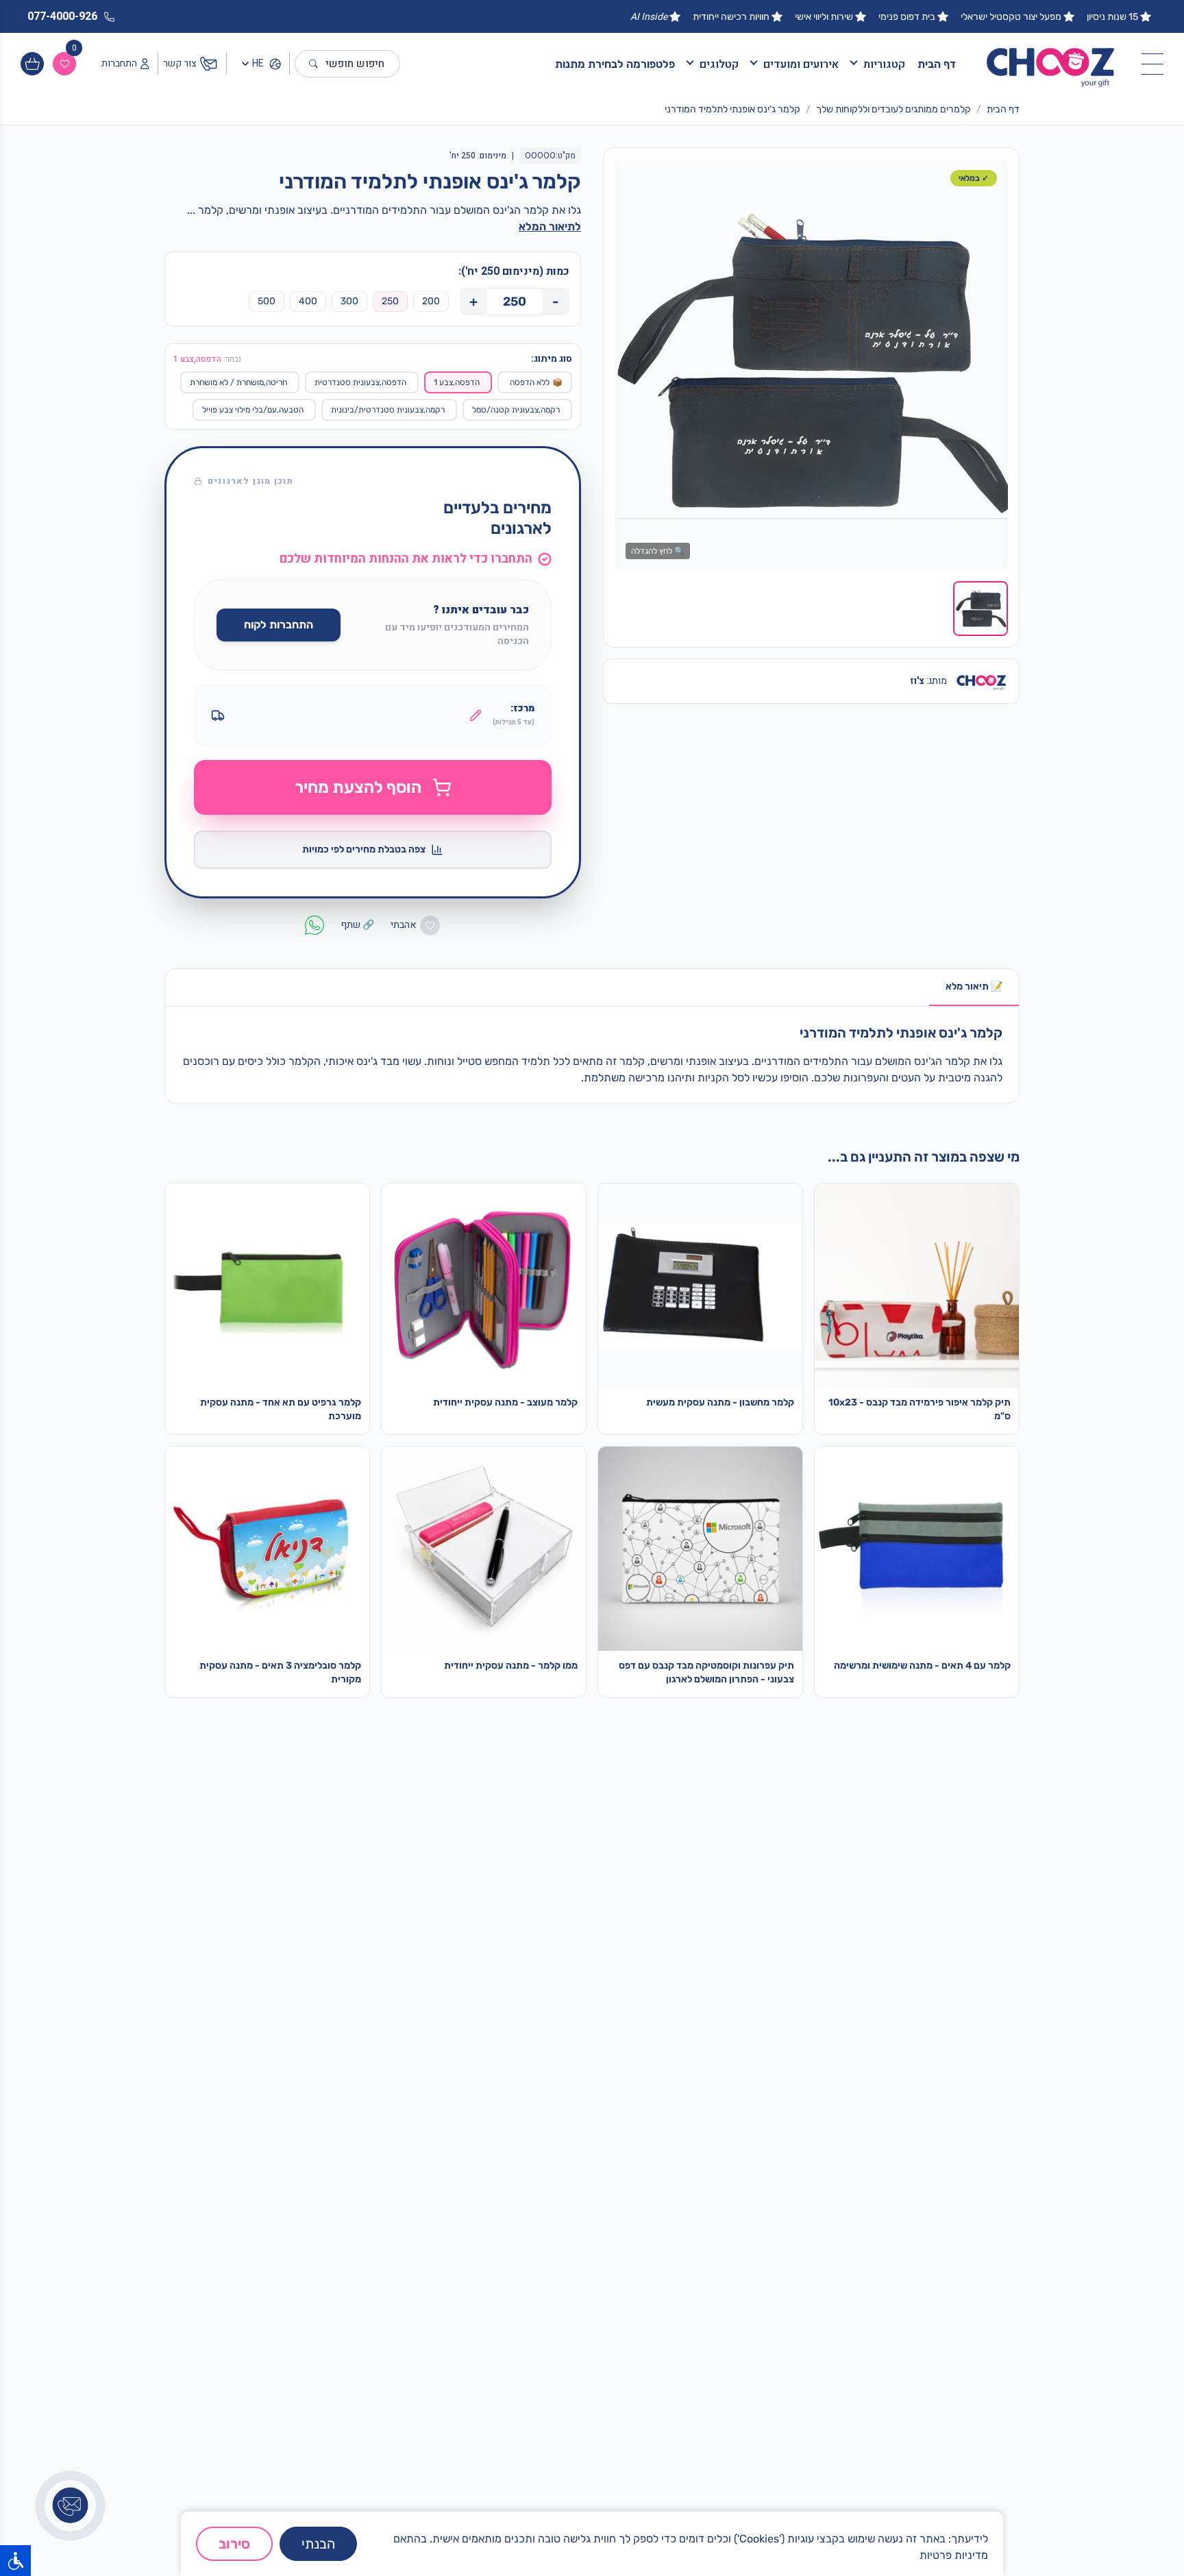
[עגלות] (32, 64)
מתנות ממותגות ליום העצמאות (943, 2190)
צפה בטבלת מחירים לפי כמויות (364, 849)
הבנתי (318, 2544)
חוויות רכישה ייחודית (731, 17)
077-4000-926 (567, 2272)
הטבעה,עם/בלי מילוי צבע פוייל (253, 410)
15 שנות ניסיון (1112, 17)
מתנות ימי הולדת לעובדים (953, 2102)
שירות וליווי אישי (824, 17)
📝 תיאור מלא (974, 986)
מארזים (779, 2124)
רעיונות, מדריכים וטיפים (745, 2318)
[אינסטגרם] (995, 2503)
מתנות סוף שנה (974, 2146)
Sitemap (775, 2296)
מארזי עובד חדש (973, 2081)
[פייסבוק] (927, 2503)
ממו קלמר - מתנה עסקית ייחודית (511, 1666)
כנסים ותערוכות (761, 2168)
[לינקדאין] (892, 2503)
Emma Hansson (757, 2274)
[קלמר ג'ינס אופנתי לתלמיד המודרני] (811, 365)
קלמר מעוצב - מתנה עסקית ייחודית (505, 1402)
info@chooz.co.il (570, 2294)
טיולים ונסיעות (764, 2102)
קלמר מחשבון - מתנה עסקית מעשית (720, 1402)
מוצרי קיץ (775, 2081)
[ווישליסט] (64, 64)
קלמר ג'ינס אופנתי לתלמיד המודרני (732, 109)
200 (431, 301)
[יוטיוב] (858, 2503)
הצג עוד (635, 2163)
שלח (296, 2357)
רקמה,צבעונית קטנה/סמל (516, 410)
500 (267, 301)
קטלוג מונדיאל (977, 2168)
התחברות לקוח (279, 625)
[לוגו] (1051, 64)
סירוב (234, 2544)
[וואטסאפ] (961, 2503)
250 (390, 301)
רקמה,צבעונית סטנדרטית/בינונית (388, 410)
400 (308, 301)
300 (349, 301)
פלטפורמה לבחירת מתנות (615, 64)
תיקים (782, 2146)
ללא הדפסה (536, 382)
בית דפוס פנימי (907, 17)
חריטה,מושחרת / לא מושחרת (238, 382)
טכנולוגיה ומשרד (760, 2190)
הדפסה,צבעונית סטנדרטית (360, 382)
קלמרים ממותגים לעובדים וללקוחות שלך (893, 109)
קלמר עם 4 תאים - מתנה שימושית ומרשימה (922, 1666)
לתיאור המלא (550, 226)
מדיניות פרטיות (954, 2555)
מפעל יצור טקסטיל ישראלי (1011, 17)
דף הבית (937, 64)
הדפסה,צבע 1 (457, 382)
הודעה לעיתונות (761, 2340)
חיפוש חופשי (355, 64)
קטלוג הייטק (981, 2124)
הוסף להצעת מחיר (358, 787)
